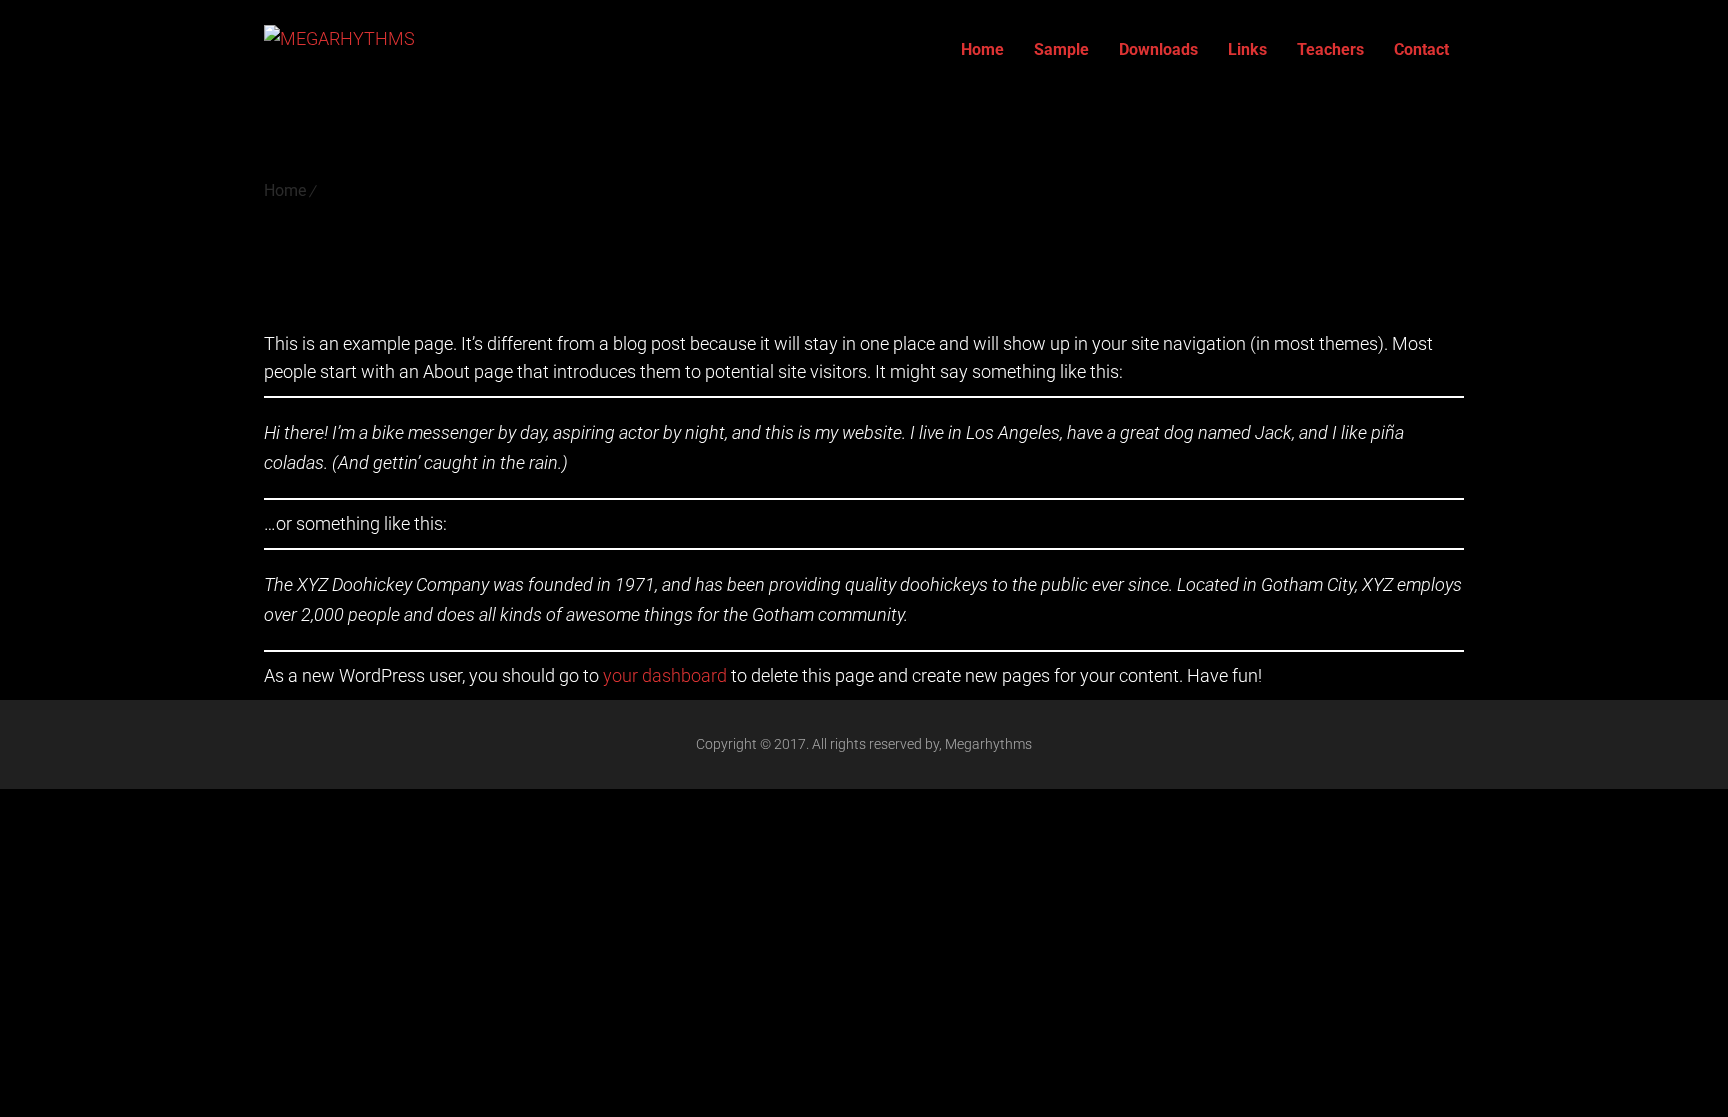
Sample (1061, 49)
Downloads (1158, 49)
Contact (1421, 49)
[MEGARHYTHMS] (339, 50)
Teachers (1330, 49)
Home (982, 49)
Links (1247, 49)
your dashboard (665, 675)
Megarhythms (988, 744)
